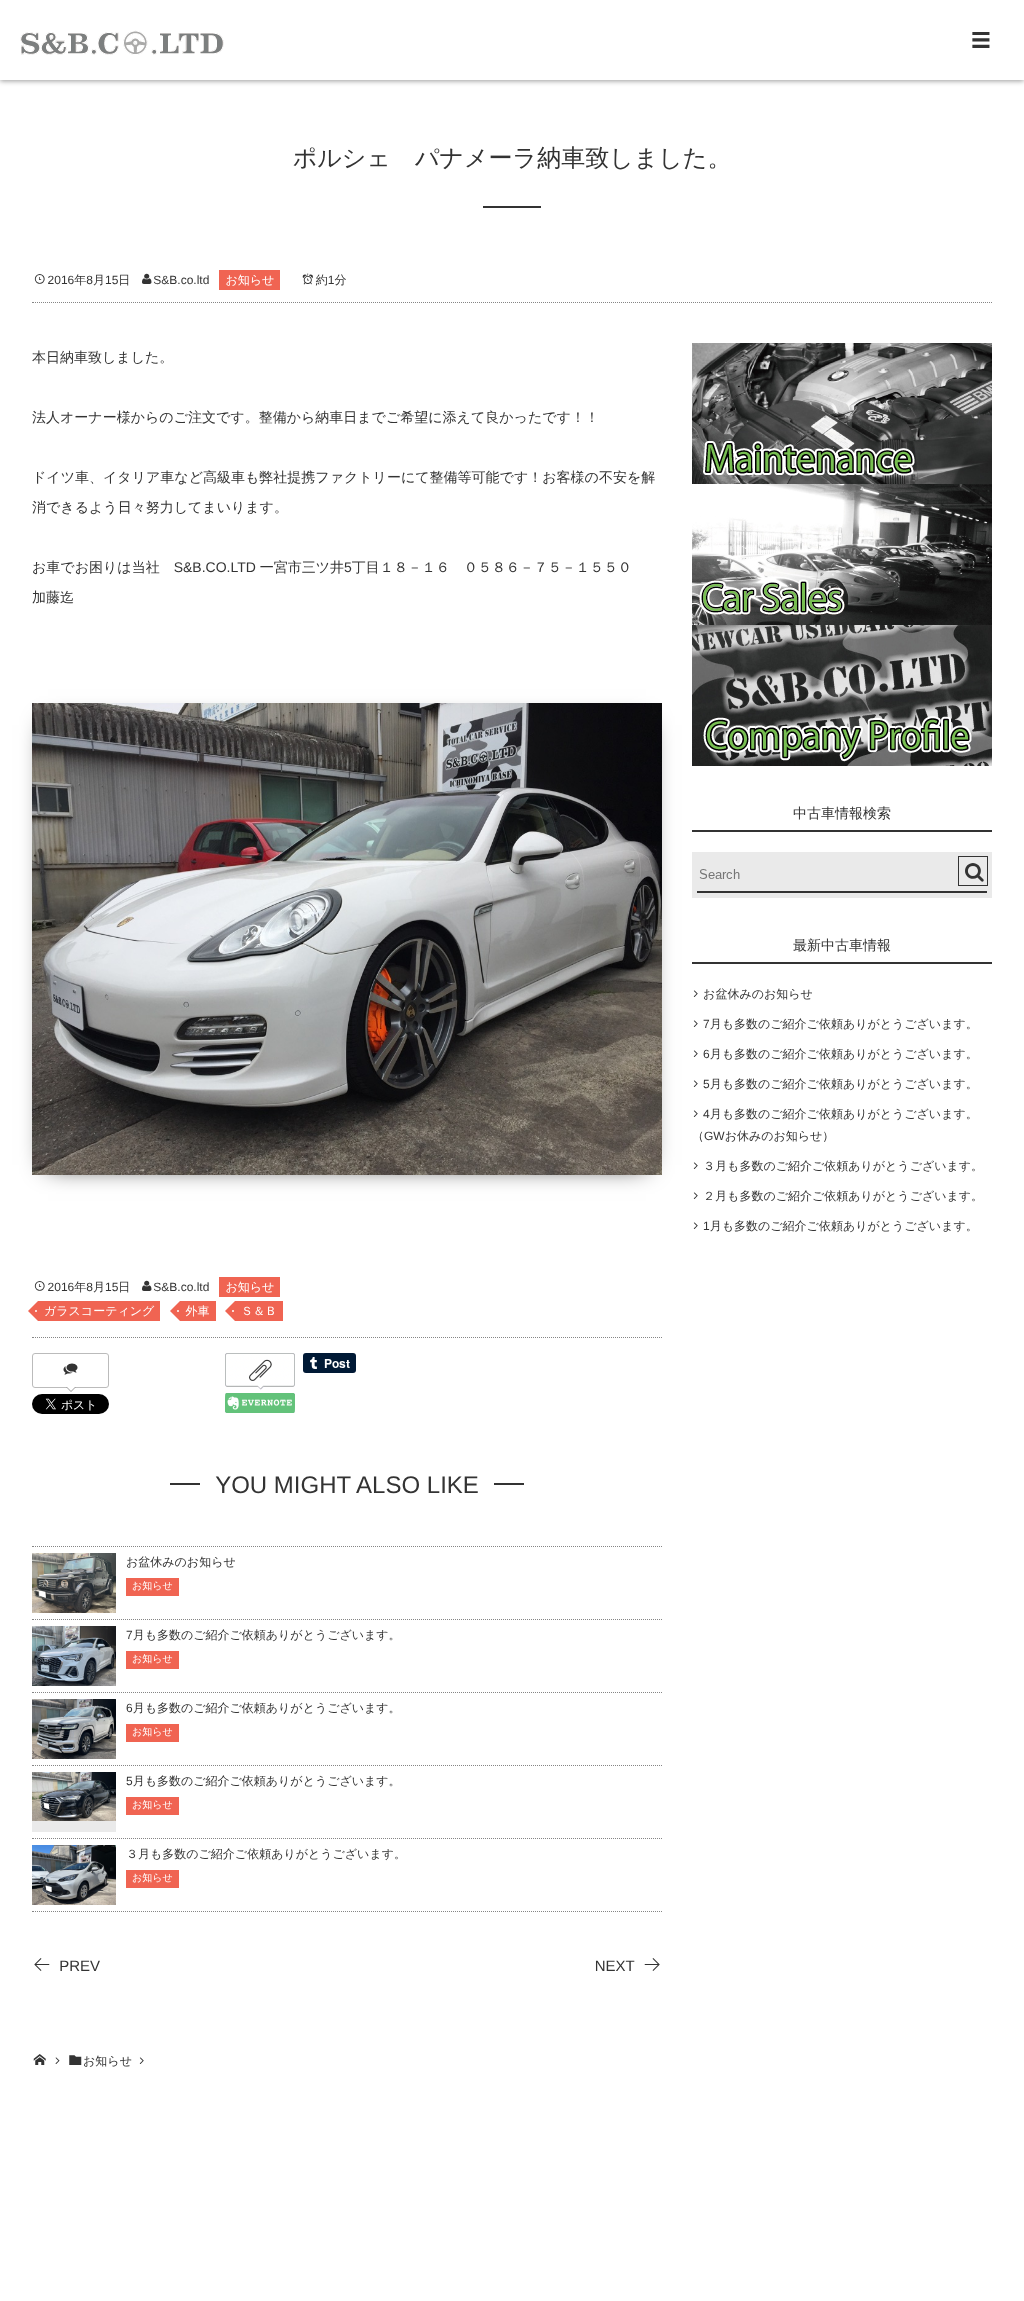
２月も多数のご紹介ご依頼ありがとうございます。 (843, 1196)
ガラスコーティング (99, 1311)
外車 (198, 1311)
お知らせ (249, 280)
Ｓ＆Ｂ (259, 1311)
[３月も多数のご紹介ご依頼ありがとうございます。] (74, 1895)
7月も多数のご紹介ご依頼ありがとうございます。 (263, 1635)
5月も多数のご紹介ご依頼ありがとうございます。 (263, 1781)
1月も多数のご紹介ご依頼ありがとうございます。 (840, 1226)
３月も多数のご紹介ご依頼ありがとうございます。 (266, 1854)
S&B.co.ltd (181, 280)
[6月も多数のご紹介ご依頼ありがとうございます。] (74, 1749)
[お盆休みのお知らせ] (74, 1603)
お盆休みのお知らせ (181, 1562)
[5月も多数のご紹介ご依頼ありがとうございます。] (74, 1808)
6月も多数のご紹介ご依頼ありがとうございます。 (263, 1708)
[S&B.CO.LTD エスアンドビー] (122, 40)
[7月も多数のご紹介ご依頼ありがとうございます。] (74, 1676)
